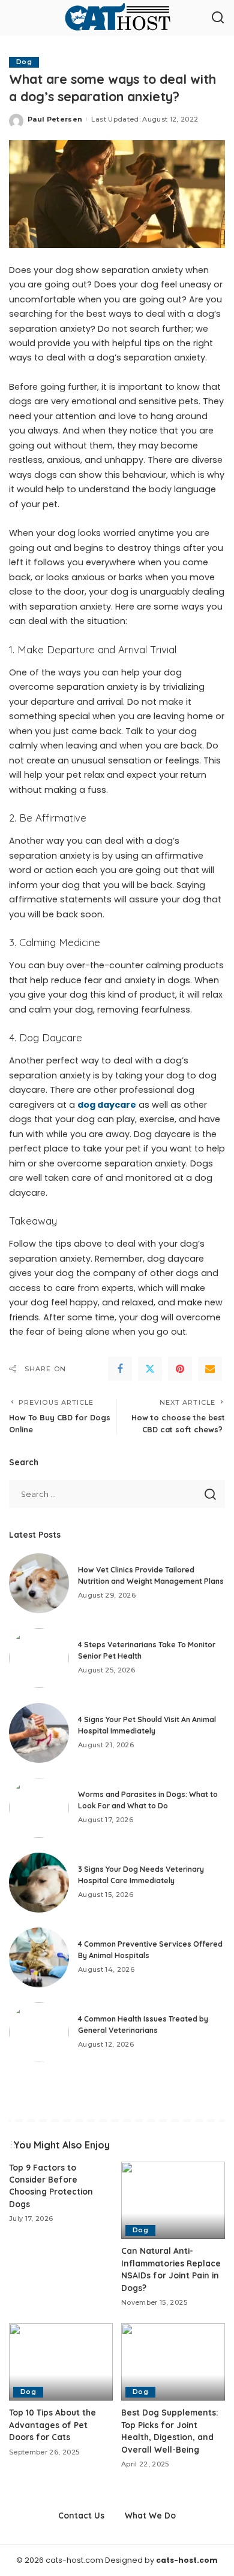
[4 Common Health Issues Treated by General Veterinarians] (39, 2032)
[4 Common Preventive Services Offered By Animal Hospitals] (39, 1957)
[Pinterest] (180, 1369)
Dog (24, 62)
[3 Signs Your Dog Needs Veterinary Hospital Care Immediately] (39, 1883)
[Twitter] (150, 1369)
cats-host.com (187, 2560)
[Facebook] (120, 1369)
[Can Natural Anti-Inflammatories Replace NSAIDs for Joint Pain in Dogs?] (173, 2201)
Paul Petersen (55, 119)
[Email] (210, 1369)
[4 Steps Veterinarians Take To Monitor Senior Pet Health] (39, 1658)
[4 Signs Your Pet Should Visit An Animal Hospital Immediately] (39, 1733)
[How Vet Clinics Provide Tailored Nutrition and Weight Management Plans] (39, 1583)
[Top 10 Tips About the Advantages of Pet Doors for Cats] (61, 2362)
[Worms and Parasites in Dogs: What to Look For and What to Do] (39, 1808)
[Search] (218, 18)
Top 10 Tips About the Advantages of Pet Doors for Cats (52, 2425)
